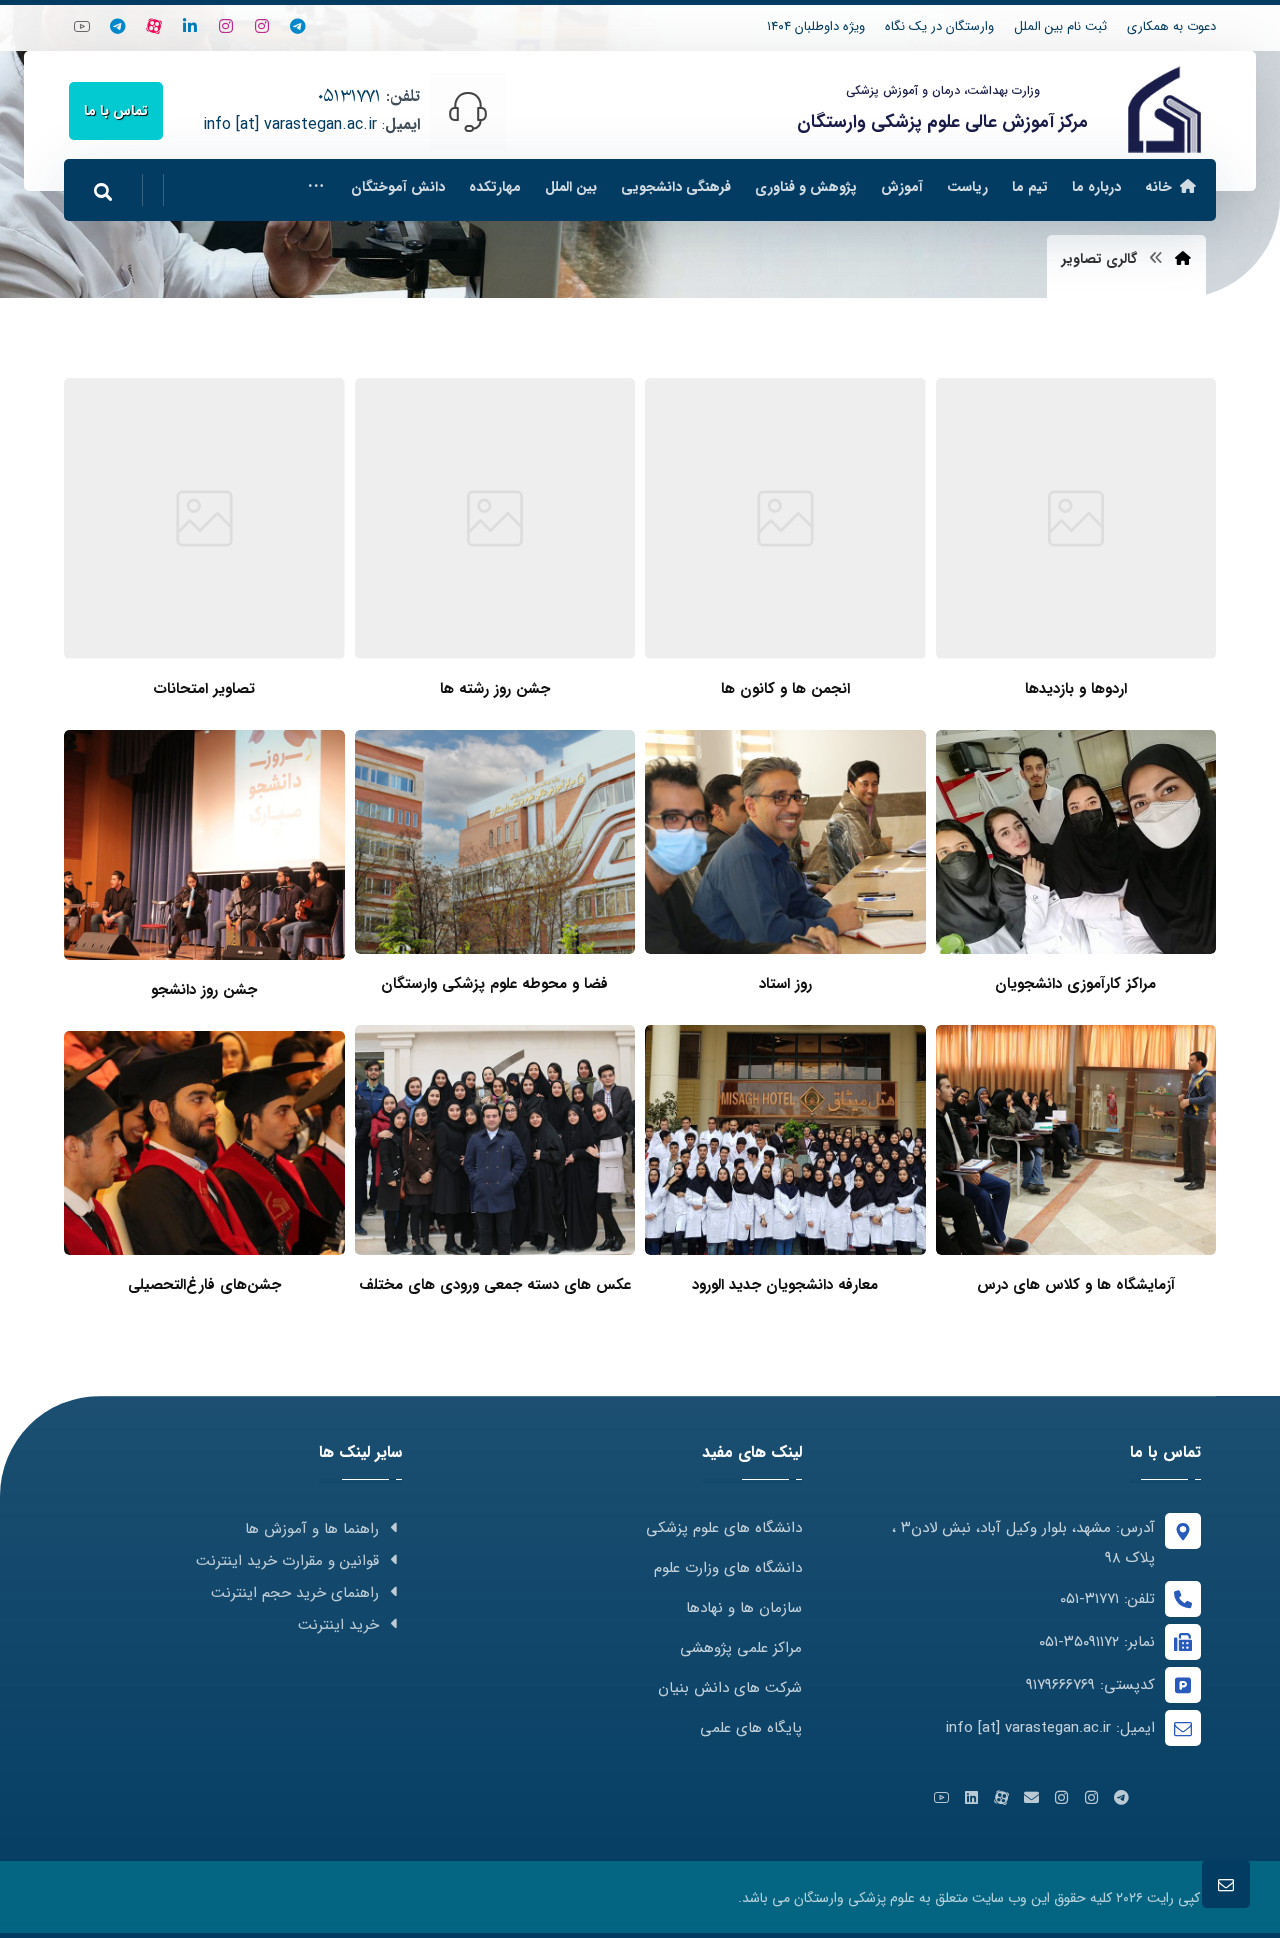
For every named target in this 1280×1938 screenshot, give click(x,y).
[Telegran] (298, 26)
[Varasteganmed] (262, 26)
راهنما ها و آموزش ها (312, 1529)
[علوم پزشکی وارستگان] (1164, 109)
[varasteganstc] (226, 26)
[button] (316, 187)
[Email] (1032, 1798)
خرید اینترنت (338, 1625)
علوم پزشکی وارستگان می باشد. (826, 1898)
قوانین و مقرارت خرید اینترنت (287, 1561)
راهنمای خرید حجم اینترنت (295, 1593)
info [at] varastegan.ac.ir (290, 124)
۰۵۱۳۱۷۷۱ (349, 96)
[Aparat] (154, 26)
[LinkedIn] (190, 26)
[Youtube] (82, 26)
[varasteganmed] (118, 26)
